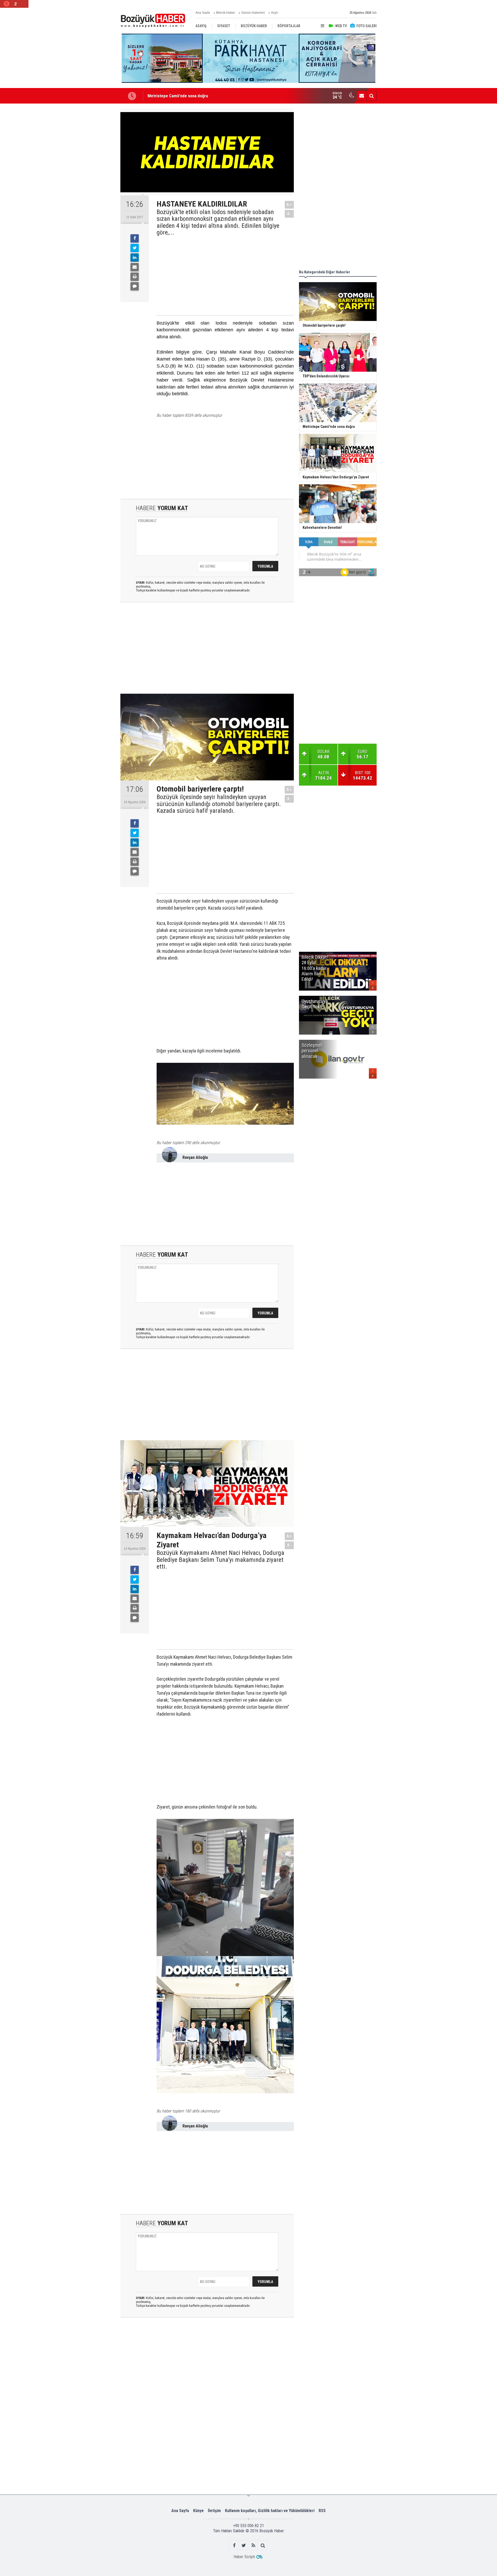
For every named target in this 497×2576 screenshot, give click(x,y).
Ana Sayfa (203, 13)
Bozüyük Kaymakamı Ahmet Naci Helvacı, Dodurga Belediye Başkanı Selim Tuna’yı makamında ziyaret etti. (220, 1560)
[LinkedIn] (135, 258)
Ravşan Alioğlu (195, 1157)
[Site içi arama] (371, 96)
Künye (198, 2511)
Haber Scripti (244, 2557)
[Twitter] (135, 248)
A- (289, 214)
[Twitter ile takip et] (244, 2545)
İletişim (214, 2511)
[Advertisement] (221, 275)
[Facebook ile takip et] (234, 2545)
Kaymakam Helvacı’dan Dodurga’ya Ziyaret (185, 96)
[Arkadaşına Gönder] (135, 267)
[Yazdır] (135, 277)
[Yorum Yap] (135, 286)
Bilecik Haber (226, 13)
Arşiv (275, 13)
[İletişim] (362, 96)
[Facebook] (135, 238)
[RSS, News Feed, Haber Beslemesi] (253, 2545)
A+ (289, 205)
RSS (322, 2511)
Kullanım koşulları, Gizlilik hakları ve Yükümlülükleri (270, 2511)
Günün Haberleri (253, 13)
